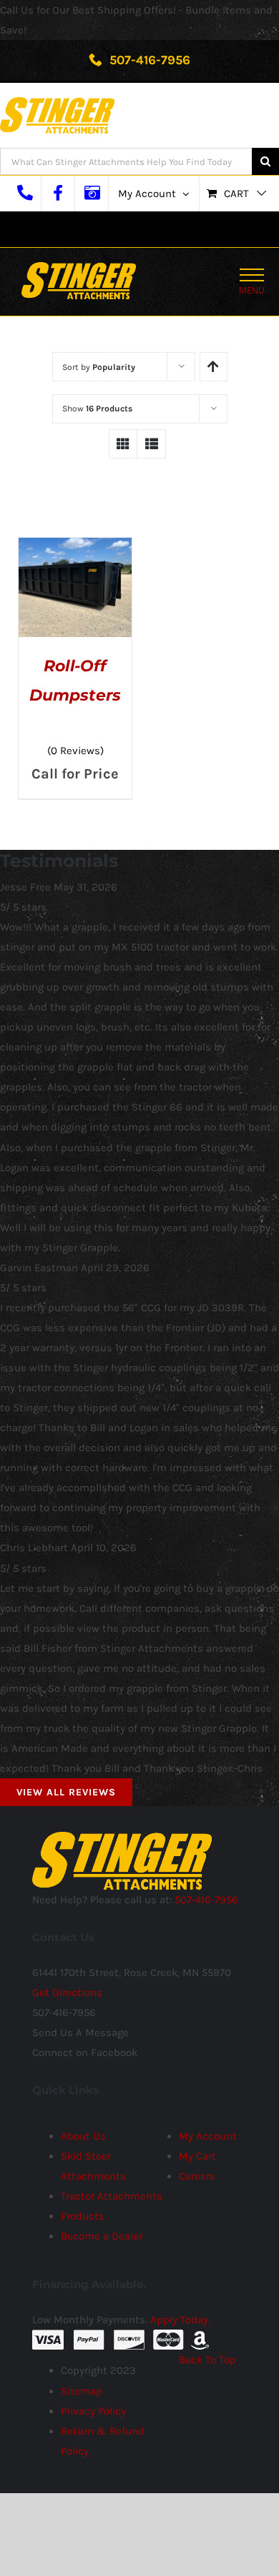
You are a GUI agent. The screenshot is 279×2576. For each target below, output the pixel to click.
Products (83, 2216)
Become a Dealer (102, 2236)
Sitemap (82, 2391)
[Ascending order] (214, 367)
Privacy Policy (93, 2411)
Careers (197, 2176)
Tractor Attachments (112, 2196)
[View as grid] (123, 444)
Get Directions (67, 1993)
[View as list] (151, 444)
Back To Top (207, 2360)
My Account (208, 2136)
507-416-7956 (148, 60)
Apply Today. (180, 2320)
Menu (252, 290)
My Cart (197, 2156)
